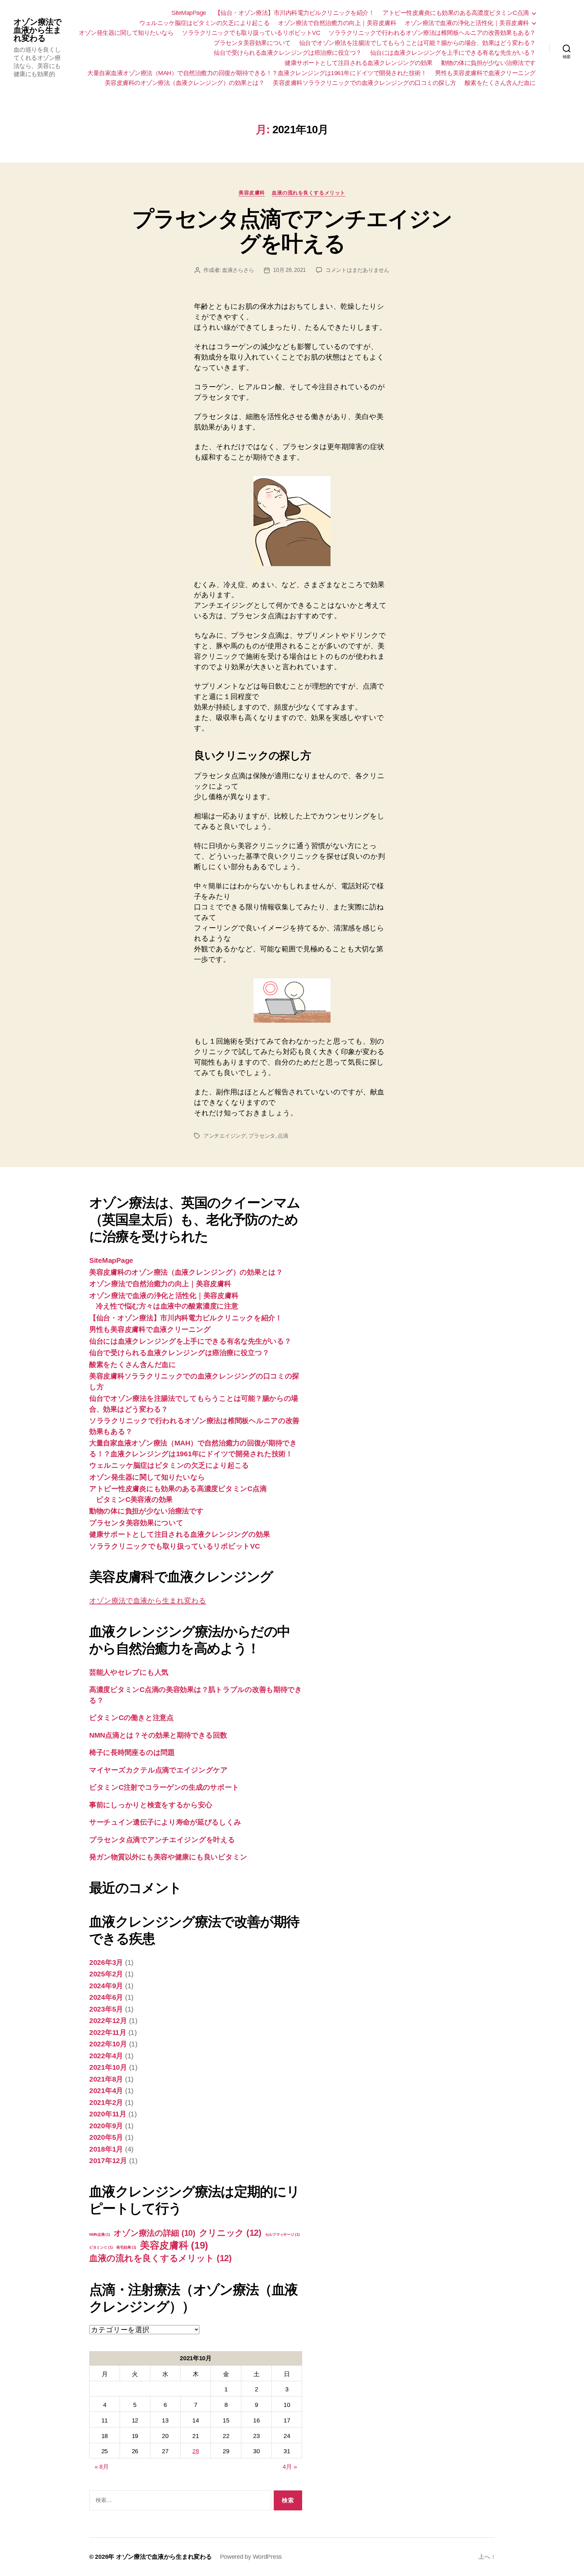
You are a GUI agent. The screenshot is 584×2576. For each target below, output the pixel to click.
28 (196, 2451)
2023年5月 (106, 2009)
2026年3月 (106, 1962)
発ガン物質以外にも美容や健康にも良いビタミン (168, 1857)
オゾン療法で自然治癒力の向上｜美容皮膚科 (337, 23)
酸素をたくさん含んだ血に (500, 83)
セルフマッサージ (283, 2234)
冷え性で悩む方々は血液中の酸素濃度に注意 (167, 1306)
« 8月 (102, 2467)
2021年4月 (106, 2091)
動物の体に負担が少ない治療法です (488, 63)
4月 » (290, 2467)
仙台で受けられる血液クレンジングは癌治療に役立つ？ (288, 53)
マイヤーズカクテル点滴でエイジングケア (159, 1770)
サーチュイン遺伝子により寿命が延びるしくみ (165, 1822)
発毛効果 (126, 2247)
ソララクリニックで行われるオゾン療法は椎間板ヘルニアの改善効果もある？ (432, 33)
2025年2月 (106, 1974)
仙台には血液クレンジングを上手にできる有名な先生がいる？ (453, 53)
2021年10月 (108, 2067)
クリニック (230, 2233)
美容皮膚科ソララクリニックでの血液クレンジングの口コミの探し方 (364, 83)
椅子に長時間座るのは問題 (132, 1752)
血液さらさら (238, 270)
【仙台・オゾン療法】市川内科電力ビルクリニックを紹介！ (295, 13)
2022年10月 (108, 2044)
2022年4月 (106, 2056)
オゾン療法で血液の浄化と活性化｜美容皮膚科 (467, 23)
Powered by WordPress (251, 2557)
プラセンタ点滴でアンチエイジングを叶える (292, 231)
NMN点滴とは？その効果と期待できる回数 (158, 1735)
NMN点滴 (100, 2234)
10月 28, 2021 (289, 270)
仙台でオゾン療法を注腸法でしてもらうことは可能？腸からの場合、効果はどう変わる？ (417, 43)
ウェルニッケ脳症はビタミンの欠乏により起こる (204, 23)
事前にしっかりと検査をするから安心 (151, 1805)
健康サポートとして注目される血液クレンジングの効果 (359, 63)
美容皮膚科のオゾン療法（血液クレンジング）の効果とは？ (185, 83)
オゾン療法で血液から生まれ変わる (38, 30)
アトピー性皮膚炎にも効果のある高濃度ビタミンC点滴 (456, 13)
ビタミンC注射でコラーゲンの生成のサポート (164, 1787)
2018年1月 (106, 2149)
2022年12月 (108, 2021)
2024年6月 (106, 1997)
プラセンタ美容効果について (252, 43)
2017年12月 (108, 2161)
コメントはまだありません (357, 270)
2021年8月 (106, 2079)
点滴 (283, 1136)
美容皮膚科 (252, 193)
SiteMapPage (189, 13)
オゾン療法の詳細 (154, 2233)
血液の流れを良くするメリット (309, 193)
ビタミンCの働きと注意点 (131, 1718)
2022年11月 (108, 2032)
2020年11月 (108, 2114)
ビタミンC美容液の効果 (134, 1499)
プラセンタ (262, 1136)
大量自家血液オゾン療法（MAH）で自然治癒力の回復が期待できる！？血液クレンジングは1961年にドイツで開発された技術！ (257, 73)
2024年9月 (106, 1986)
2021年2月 (106, 2102)
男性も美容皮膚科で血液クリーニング (485, 73)
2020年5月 (106, 2137)
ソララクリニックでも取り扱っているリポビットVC (251, 33)
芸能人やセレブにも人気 (129, 1672)
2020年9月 (106, 2126)
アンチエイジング (225, 1136)
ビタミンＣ (101, 2247)
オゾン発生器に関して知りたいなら (126, 33)
